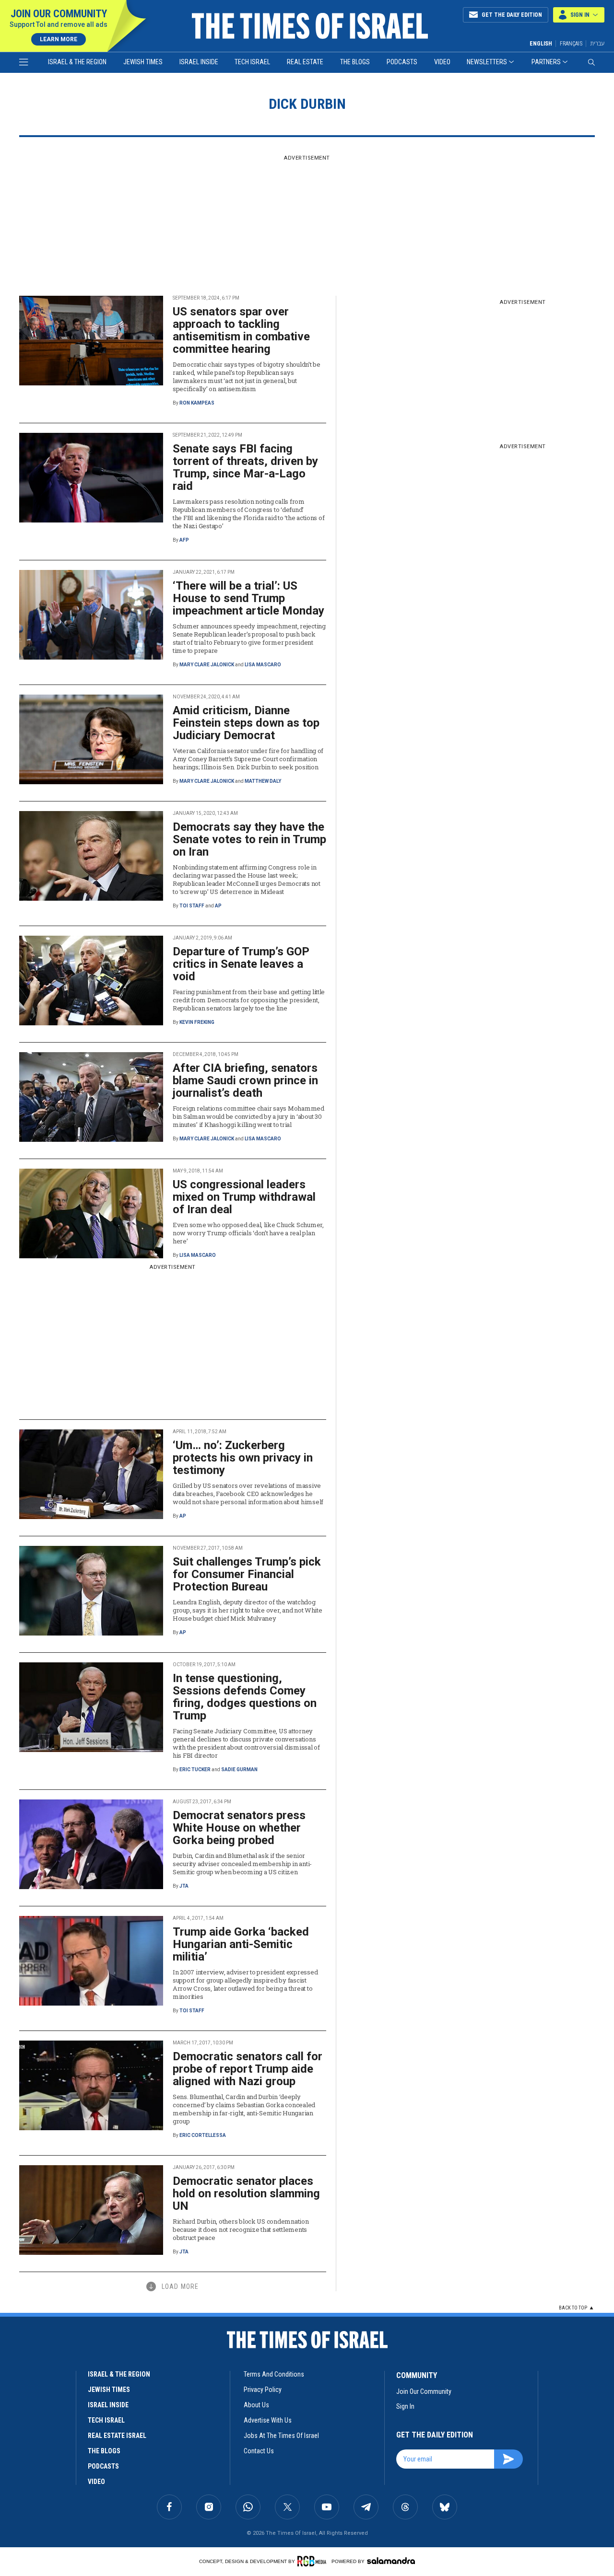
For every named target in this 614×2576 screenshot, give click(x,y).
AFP (184, 540)
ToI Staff (192, 906)
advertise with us (268, 2420)
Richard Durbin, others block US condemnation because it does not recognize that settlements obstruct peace (241, 2229)
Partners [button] (546, 62)
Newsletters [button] (487, 62)
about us (256, 2405)
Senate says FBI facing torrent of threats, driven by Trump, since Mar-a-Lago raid (245, 467)
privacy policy (263, 2390)
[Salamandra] (391, 2561)
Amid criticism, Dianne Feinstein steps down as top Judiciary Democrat (246, 723)
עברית (597, 43)
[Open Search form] (591, 62)
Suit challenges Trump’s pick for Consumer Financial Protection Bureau (247, 1574)
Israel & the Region (77, 62)
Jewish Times (143, 62)
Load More (180, 2286)
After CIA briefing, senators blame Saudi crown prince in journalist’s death (245, 1080)
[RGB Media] (313, 2561)
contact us (259, 2451)
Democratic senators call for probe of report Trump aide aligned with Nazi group (248, 2069)
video (96, 2482)
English (541, 44)
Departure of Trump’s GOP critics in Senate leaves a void (241, 964)
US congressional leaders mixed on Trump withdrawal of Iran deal (244, 1197)
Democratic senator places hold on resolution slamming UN (246, 2193)
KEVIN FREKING (197, 1022)
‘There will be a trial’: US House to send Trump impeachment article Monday (248, 598)
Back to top (573, 2308)
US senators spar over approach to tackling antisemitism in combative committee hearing (241, 330)
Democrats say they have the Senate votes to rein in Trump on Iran (249, 839)
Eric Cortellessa (203, 2135)
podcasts (103, 2466)
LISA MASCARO (263, 665)
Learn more (59, 39)
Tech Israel (252, 62)
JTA (184, 1886)
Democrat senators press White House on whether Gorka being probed (239, 1828)
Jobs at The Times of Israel (281, 2436)
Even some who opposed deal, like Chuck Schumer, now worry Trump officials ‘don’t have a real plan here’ (248, 1233)
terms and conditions (274, 2374)
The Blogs (355, 62)
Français (571, 44)
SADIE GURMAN (239, 1770)
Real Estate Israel (117, 2436)
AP (218, 906)
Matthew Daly (263, 781)
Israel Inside (199, 62)
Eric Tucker (195, 1770)
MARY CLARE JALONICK (207, 665)
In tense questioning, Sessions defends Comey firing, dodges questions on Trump (245, 1697)
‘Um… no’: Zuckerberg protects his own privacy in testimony (243, 1458)
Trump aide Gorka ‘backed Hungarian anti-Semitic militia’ (241, 1944)
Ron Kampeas (197, 403)
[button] (579, 15)
